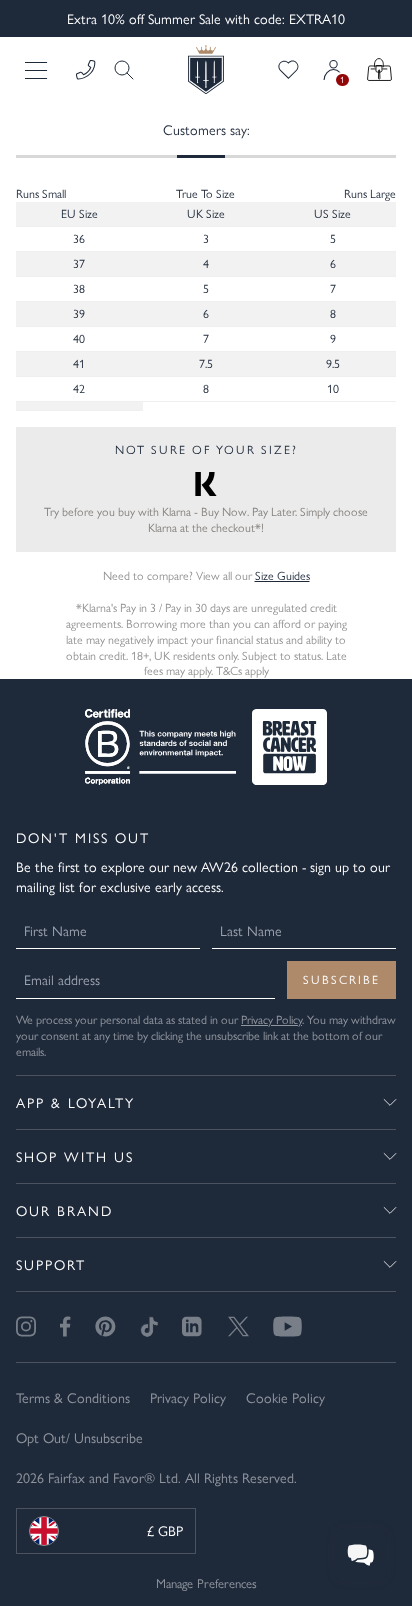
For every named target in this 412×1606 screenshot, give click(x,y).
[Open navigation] (38, 70)
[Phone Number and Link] (86, 70)
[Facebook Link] (65, 1326)
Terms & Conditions (73, 1397)
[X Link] (238, 1326)
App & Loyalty (75, 1102)
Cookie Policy (285, 1397)
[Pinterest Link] (105, 1326)
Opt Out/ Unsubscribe (79, 1437)
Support (51, 1264)
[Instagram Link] (26, 1326)
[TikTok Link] (149, 1326)
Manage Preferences (206, 1582)
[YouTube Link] (287, 1326)
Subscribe (341, 979)
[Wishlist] (288, 70)
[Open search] (118, 70)
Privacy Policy (271, 1019)
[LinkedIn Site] (193, 1327)
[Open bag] (379, 70)
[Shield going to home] (206, 69)
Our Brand (64, 1210)
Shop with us (75, 1156)
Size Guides (282, 575)
